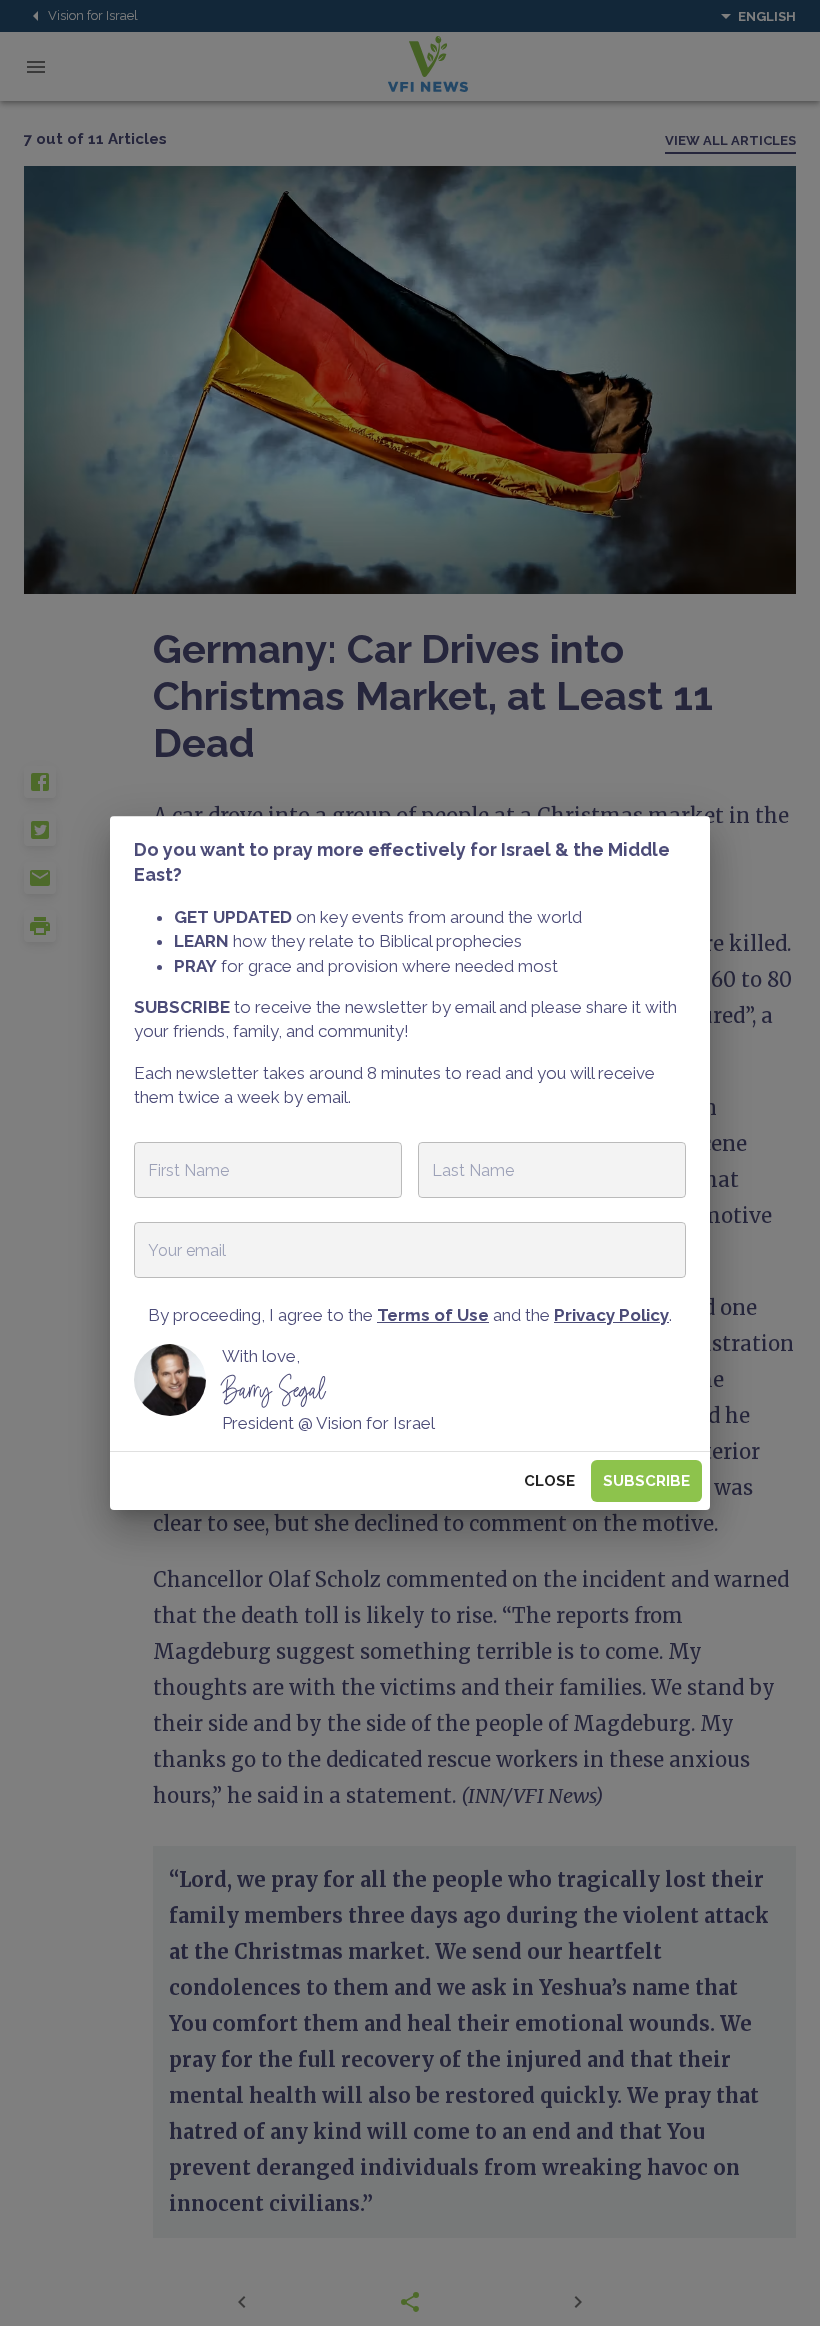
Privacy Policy (611, 1315)
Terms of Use (433, 1315)
